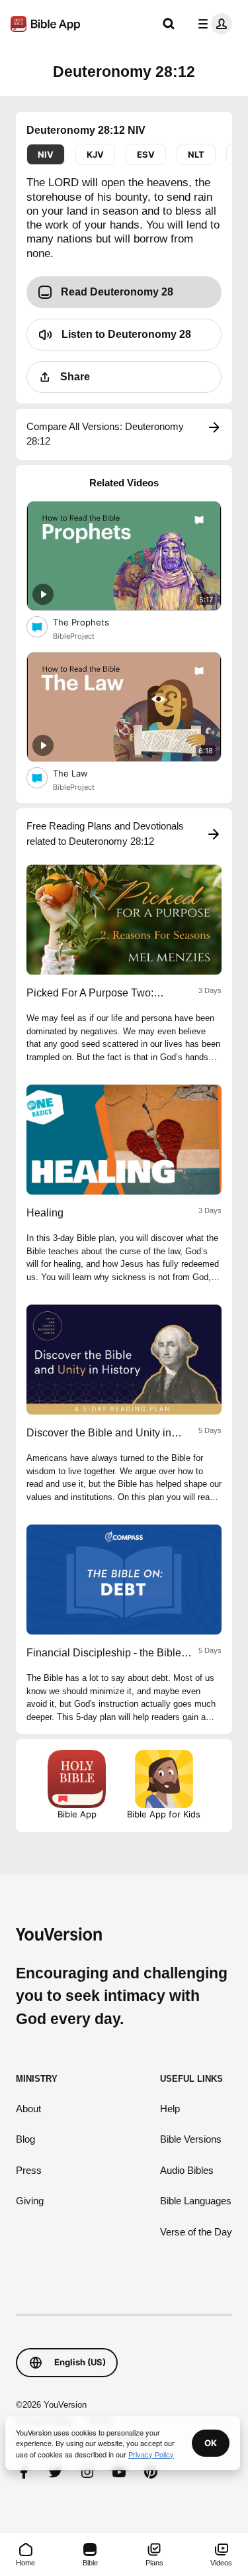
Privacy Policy (151, 2454)
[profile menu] (212, 24)
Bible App (77, 1814)
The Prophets (92, 622)
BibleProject (74, 636)
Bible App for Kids (164, 1814)
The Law (81, 773)
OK (211, 2443)
